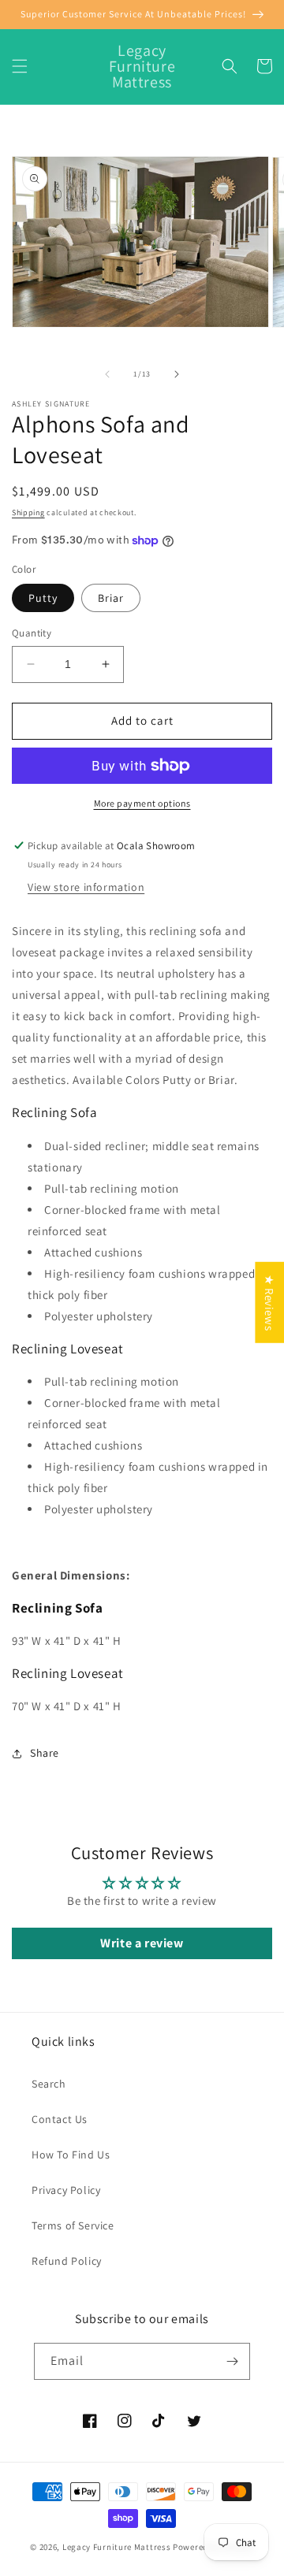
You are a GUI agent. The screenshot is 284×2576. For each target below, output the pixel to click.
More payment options (142, 803)
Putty (43, 598)
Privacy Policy (66, 2190)
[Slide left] (107, 374)
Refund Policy (67, 2261)
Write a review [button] (142, 1943)
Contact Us (60, 2119)
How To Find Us (71, 2155)
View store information (86, 887)
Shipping (28, 512)
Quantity (32, 633)
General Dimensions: (72, 1575)
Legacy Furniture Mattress (117, 2547)
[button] (20, 66)
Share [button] (45, 1753)
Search (49, 2084)
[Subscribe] (232, 2361)
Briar (111, 598)
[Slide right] (177, 374)
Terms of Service (73, 2225)
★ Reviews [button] (269, 1303)
